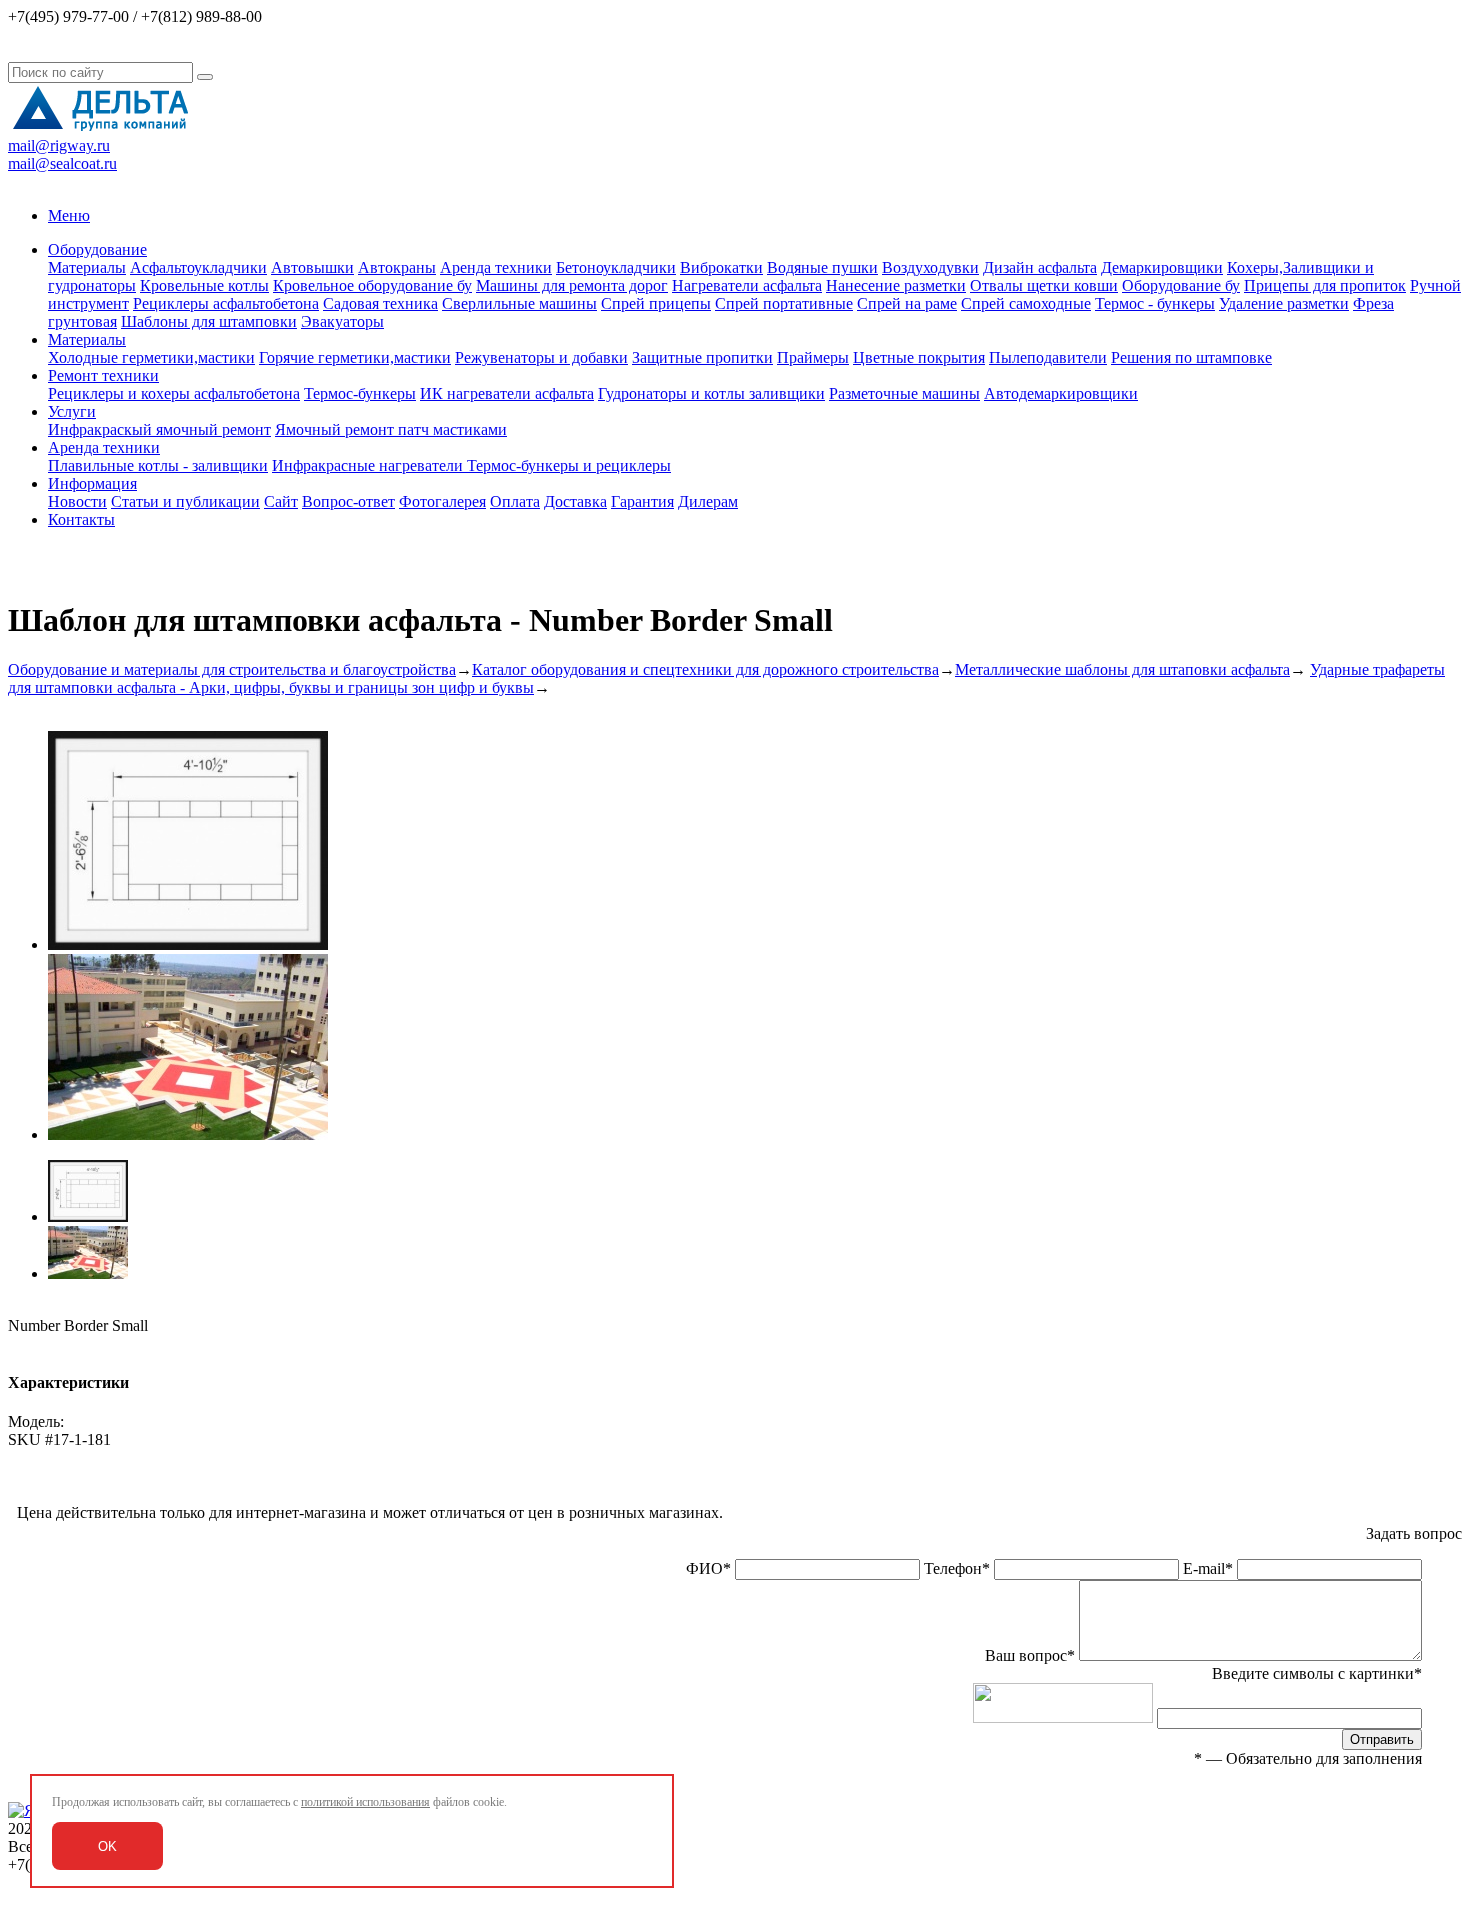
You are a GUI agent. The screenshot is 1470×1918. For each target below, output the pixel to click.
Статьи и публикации (185, 501)
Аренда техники (496, 267)
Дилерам (708, 501)
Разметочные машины (904, 393)
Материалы (87, 267)
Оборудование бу (1181, 285)
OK (107, 1846)
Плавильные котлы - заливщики (158, 465)
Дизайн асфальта (1040, 267)
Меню (69, 215)
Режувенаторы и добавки (541, 357)
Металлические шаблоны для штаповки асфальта (1122, 669)
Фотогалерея (442, 501)
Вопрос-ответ (348, 501)
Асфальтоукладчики (198, 267)
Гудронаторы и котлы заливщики (711, 393)
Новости (77, 501)
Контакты (81, 519)
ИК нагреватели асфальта (507, 393)
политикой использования (365, 1802)
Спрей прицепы (656, 303)
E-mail (1208, 1568)
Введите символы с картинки (1317, 1673)
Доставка (575, 501)
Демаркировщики (1162, 267)
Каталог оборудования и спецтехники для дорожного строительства (705, 669)
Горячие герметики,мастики (355, 357)
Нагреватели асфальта (747, 285)
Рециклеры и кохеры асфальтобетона (174, 393)
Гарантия (642, 501)
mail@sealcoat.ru (62, 163)
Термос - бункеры (1155, 303)
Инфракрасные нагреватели (369, 465)
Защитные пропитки (702, 357)
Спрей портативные (784, 303)
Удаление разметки (1284, 303)
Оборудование (97, 249)
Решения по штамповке (1191, 357)
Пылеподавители (1048, 357)
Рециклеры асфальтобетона (226, 303)
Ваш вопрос (1030, 1655)
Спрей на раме (907, 303)
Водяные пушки (822, 267)
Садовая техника (380, 303)
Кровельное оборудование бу (372, 285)
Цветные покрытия (919, 357)
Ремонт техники (103, 375)
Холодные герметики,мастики (151, 357)
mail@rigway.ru (59, 145)
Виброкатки (721, 267)
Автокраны (397, 267)
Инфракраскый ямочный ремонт (159, 429)
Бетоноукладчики (616, 267)
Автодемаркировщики (1061, 393)
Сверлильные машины (519, 303)
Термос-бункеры (360, 393)
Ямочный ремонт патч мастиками (391, 429)
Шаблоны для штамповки (209, 321)
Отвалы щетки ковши (1044, 285)
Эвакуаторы (342, 321)
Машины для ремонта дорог (572, 285)
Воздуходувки (930, 267)
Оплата (515, 501)
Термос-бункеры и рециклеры (569, 465)
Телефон (957, 1568)
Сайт (281, 501)
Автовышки (312, 267)
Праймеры (813, 357)
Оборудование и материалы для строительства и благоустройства (232, 669)
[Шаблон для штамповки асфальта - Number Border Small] (188, 944)
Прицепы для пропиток (1325, 285)
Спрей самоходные (1026, 303)
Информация (92, 483)
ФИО (708, 1568)
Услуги (72, 411)
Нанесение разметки (896, 285)
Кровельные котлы (204, 285)
